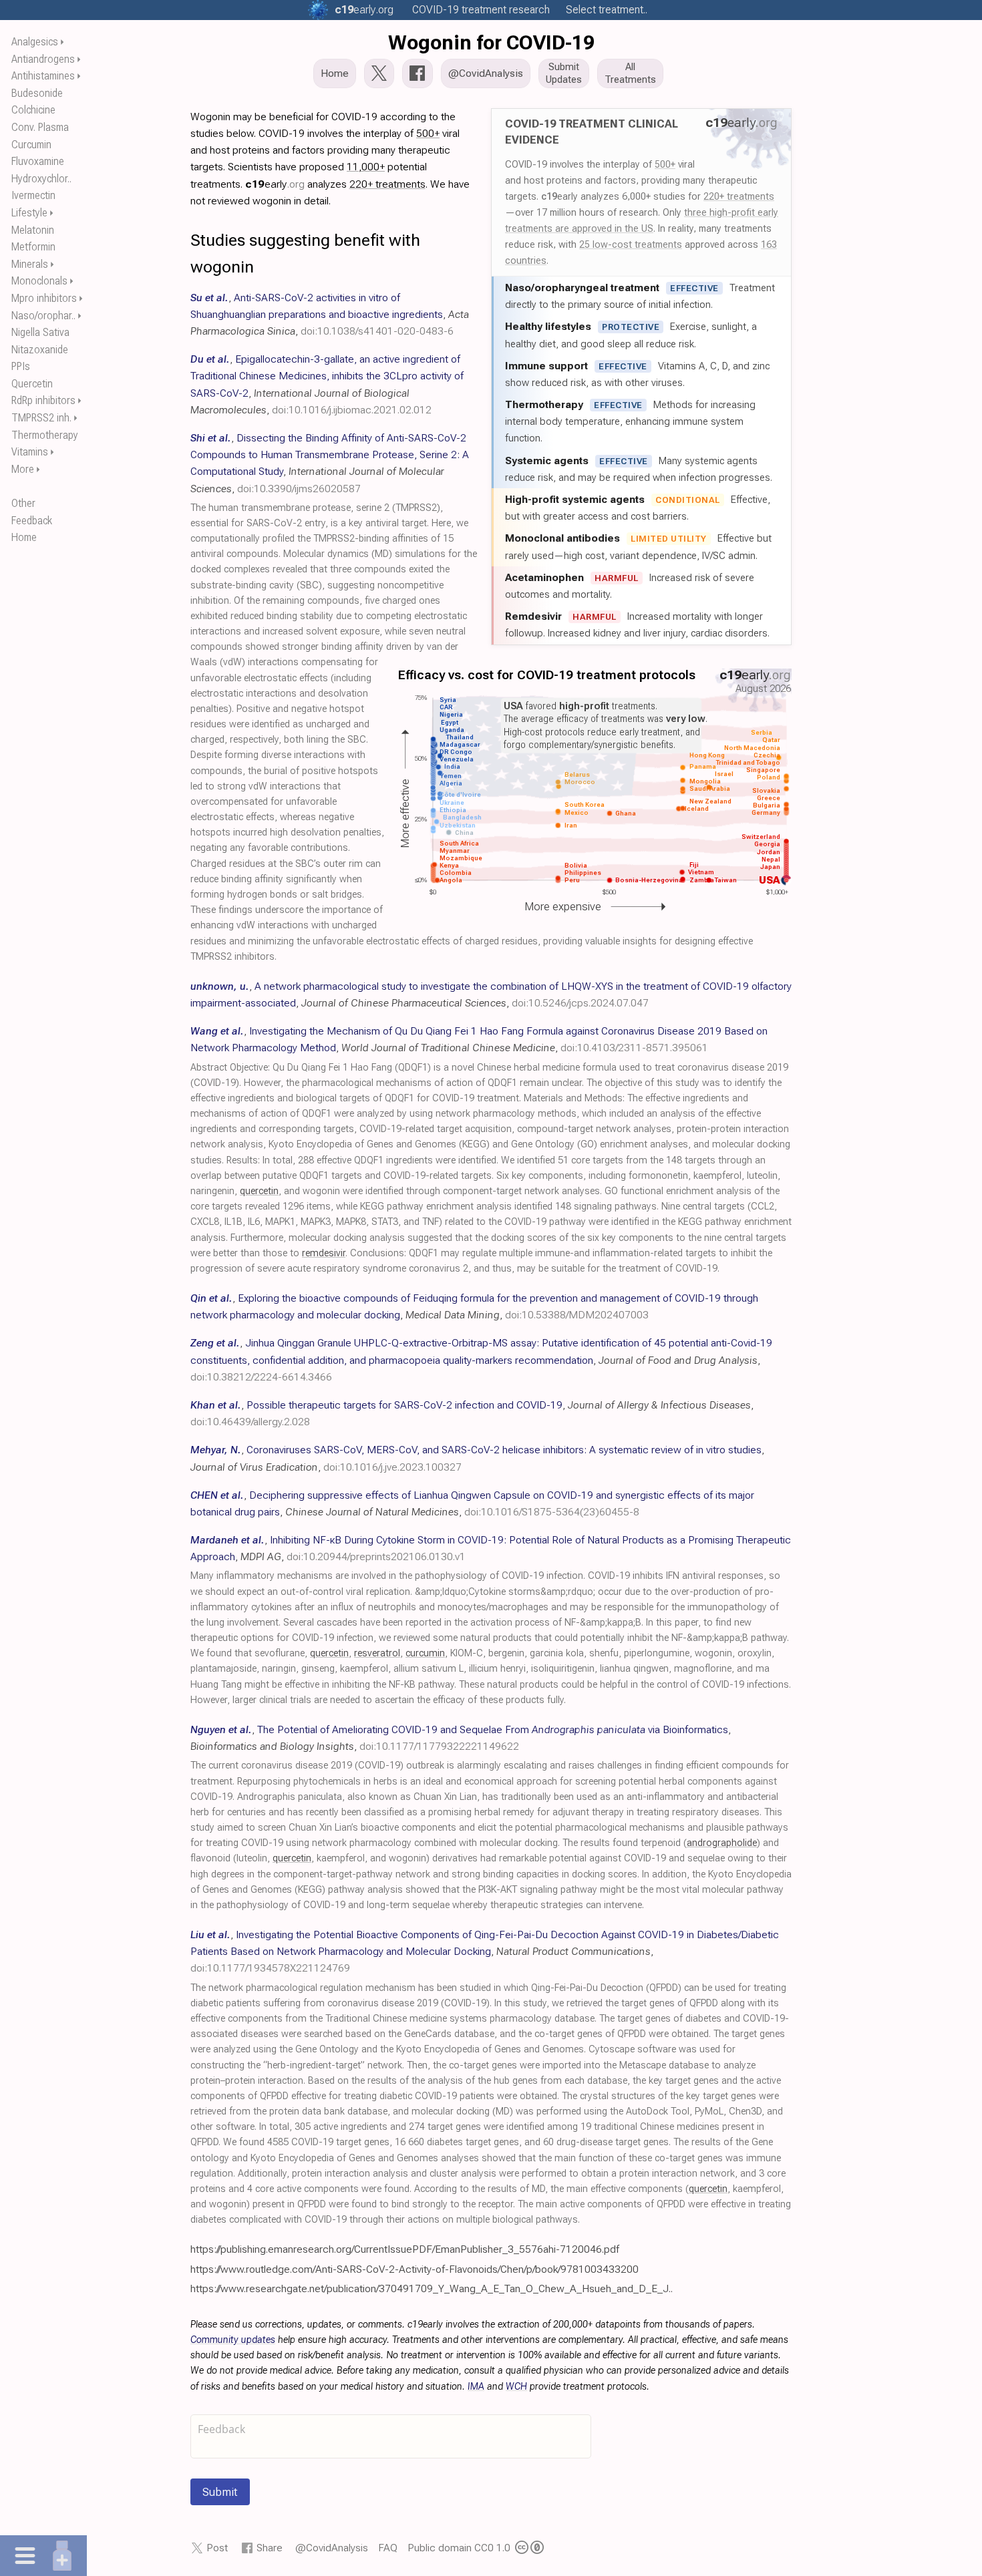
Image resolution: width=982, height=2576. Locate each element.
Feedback (32, 521)
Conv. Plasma (40, 127)
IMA (476, 2387)
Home (24, 537)
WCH (516, 2387)
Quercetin (32, 384)
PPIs (21, 366)
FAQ (388, 2548)
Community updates (233, 2340)
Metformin (33, 247)
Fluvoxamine (38, 161)
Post (217, 2548)
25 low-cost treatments (631, 244)
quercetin (259, 1191)
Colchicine (33, 110)
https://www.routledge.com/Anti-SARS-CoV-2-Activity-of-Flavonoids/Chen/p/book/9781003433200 (415, 2269)
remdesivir (324, 1253)
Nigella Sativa (40, 332)
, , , (330, 314)
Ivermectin (33, 195)
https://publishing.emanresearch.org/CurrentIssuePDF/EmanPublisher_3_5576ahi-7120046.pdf (405, 2249)
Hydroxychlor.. (41, 179)
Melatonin (33, 230)
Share (270, 2548)
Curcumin (31, 145)
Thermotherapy (45, 435)
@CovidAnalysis (332, 2548)
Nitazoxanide (40, 350)
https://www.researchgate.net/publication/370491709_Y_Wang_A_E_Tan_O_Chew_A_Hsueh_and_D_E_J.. (432, 2288)
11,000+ (366, 167)
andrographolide (722, 1843)
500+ (665, 164)
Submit (220, 2492)
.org (364, 10)
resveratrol (377, 1653)
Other (23, 503)
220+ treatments (739, 196)
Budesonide (37, 93)
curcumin (425, 1653)
